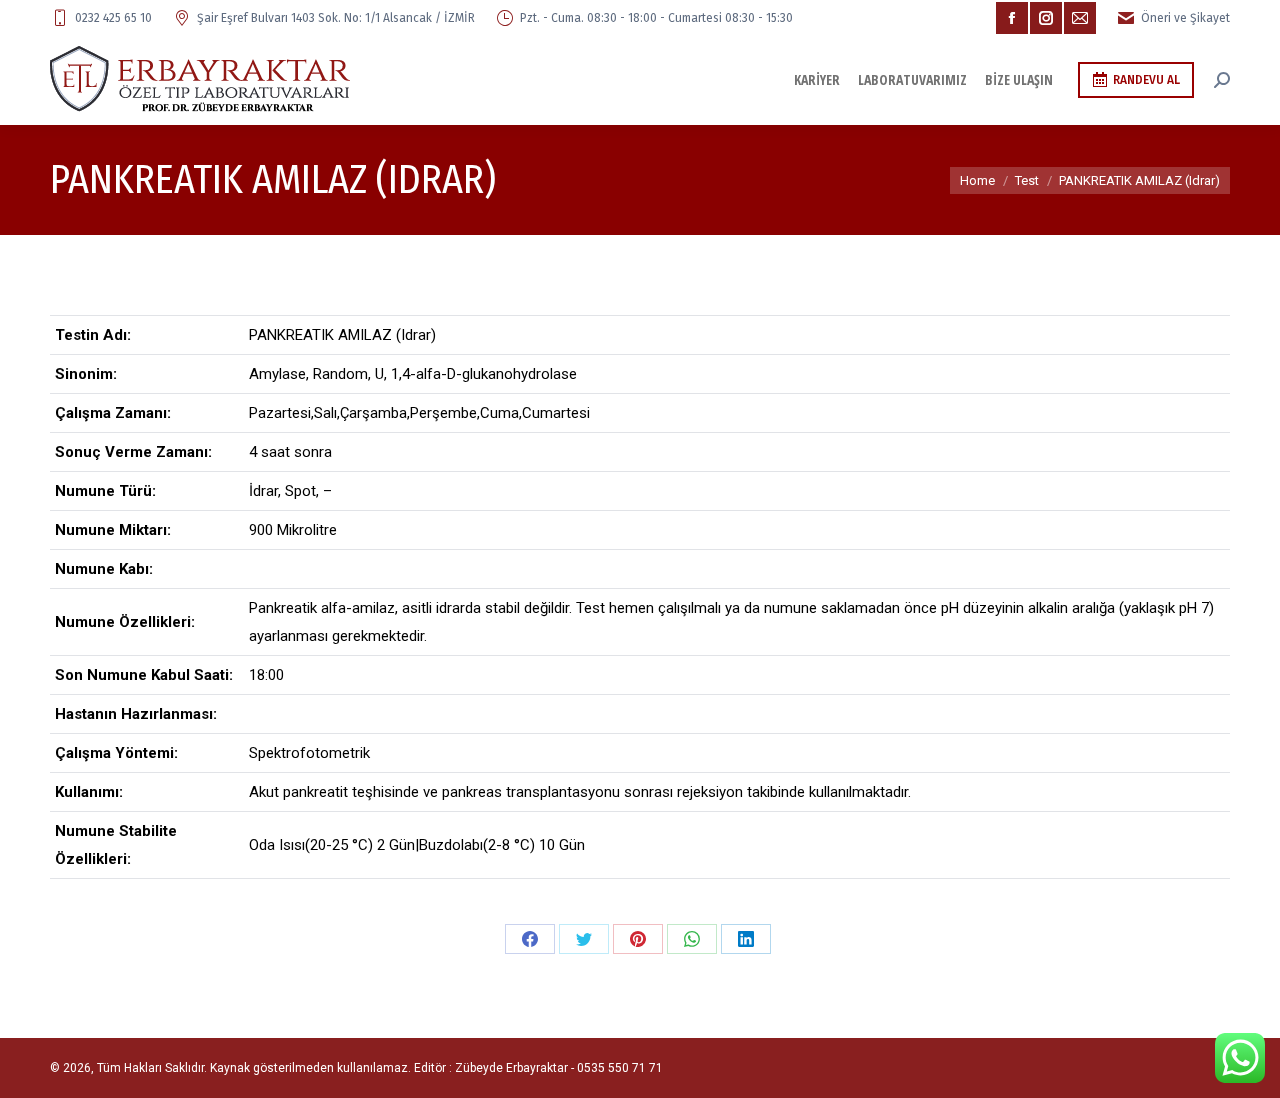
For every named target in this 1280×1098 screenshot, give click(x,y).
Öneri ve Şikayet (1185, 18)
